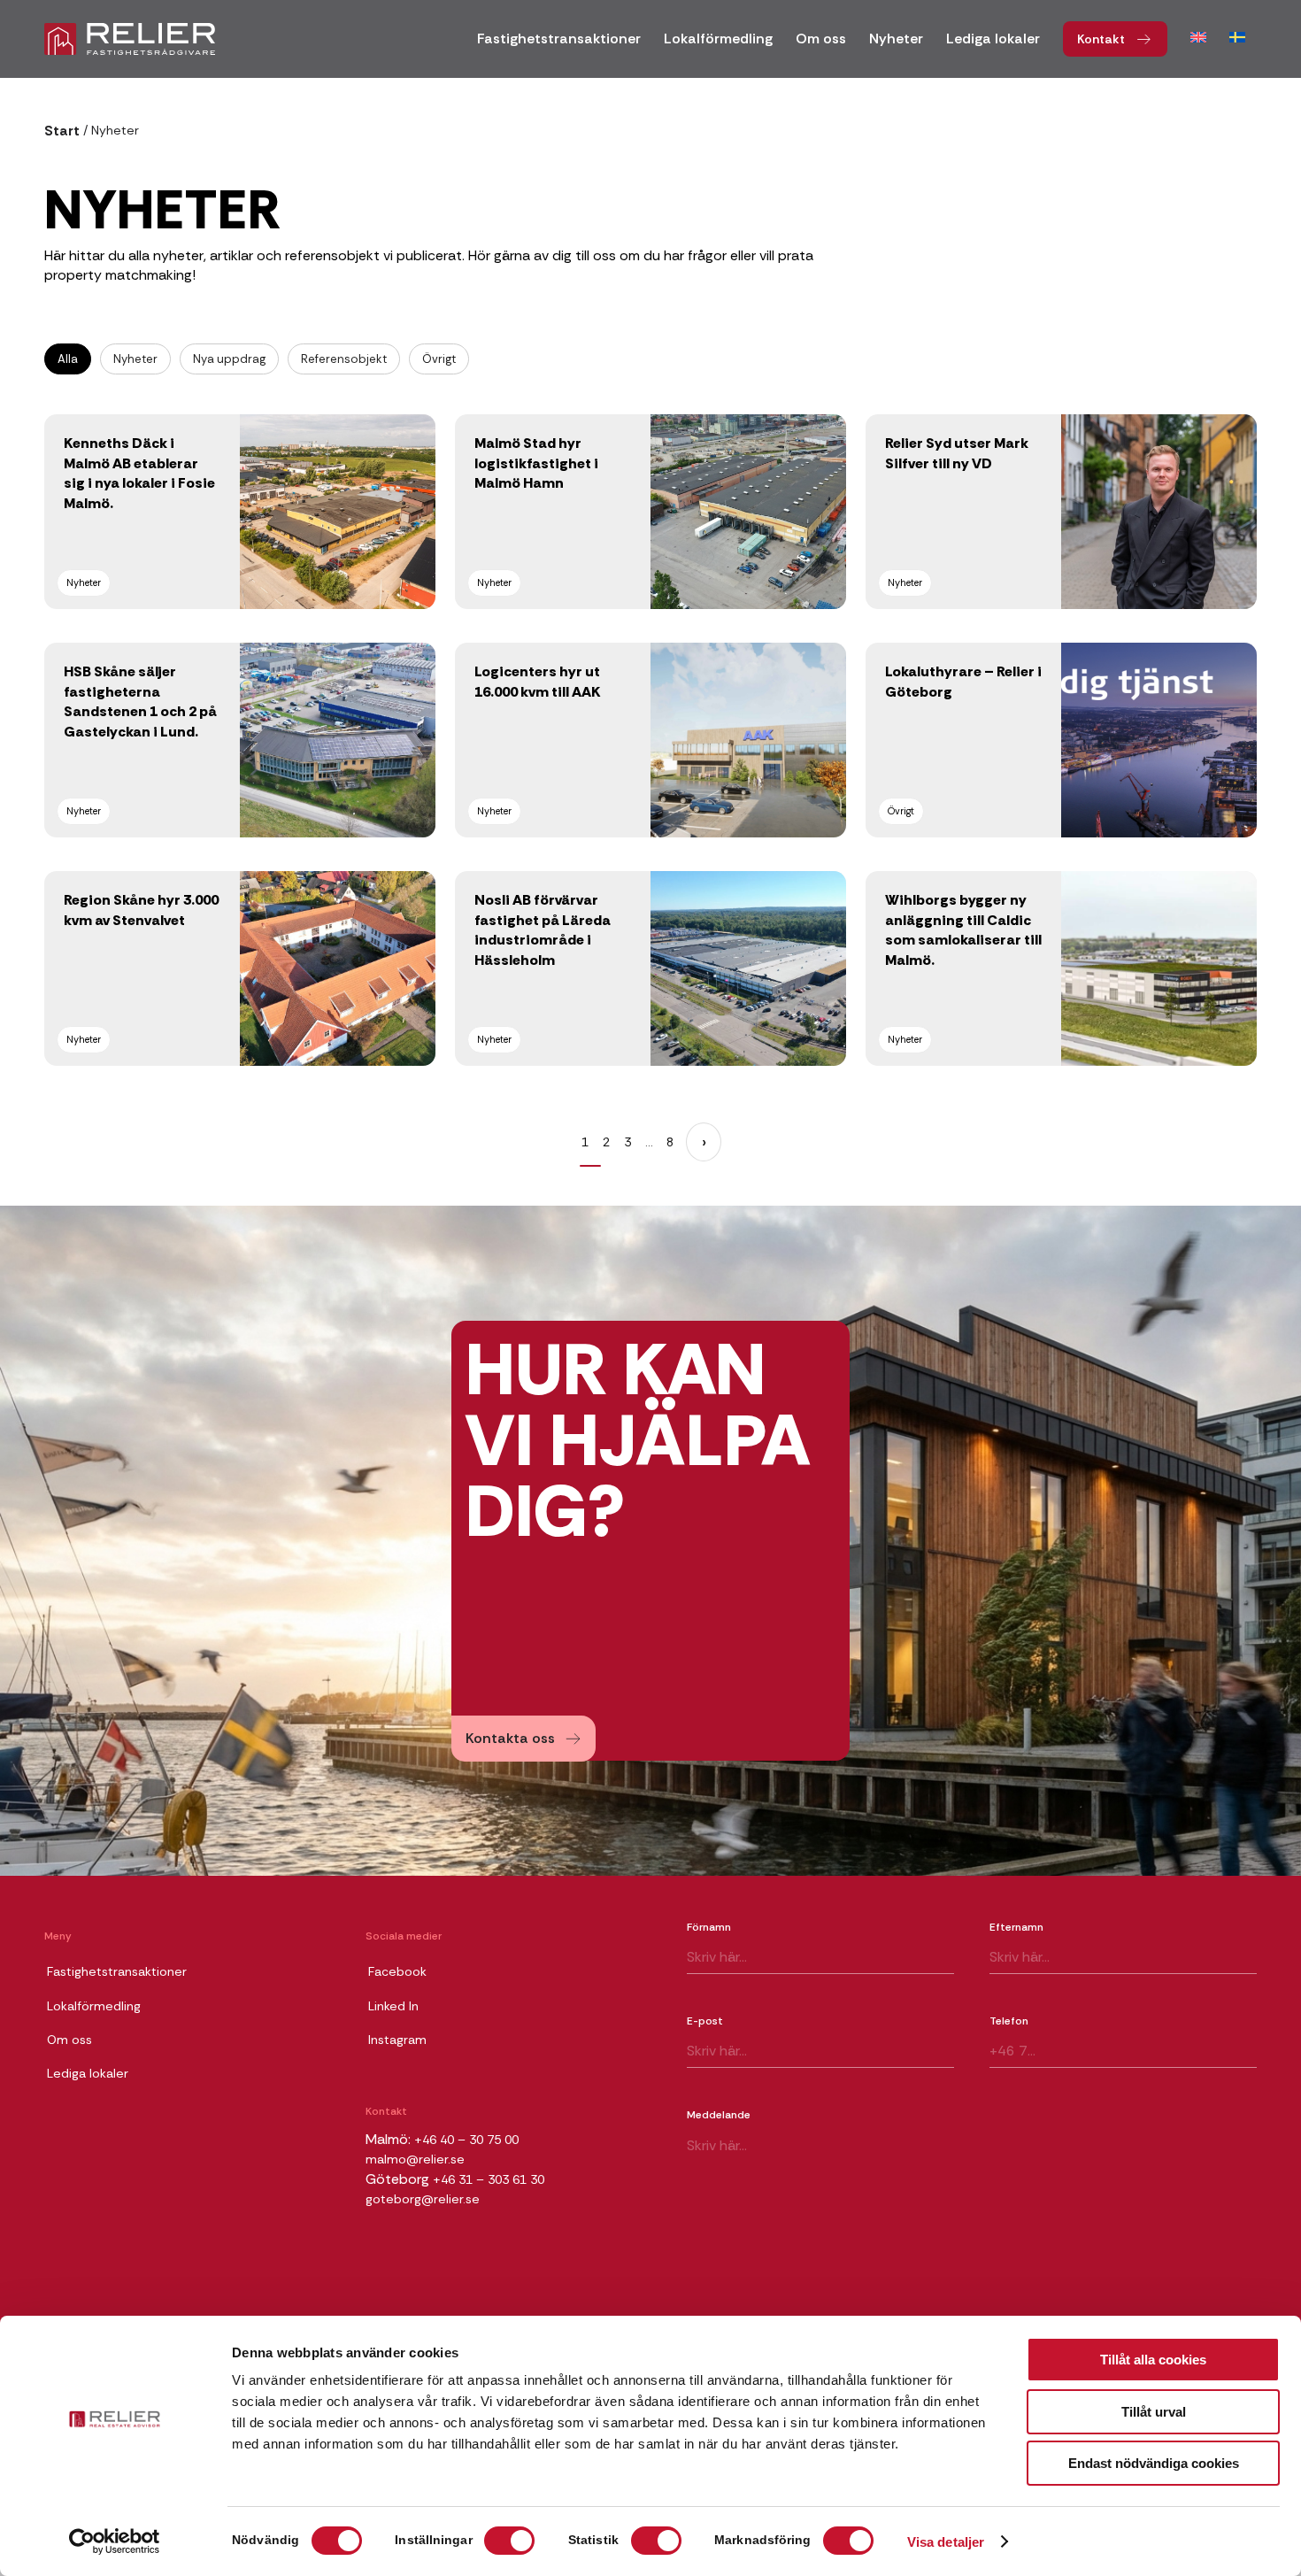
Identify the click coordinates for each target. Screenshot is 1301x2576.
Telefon (1009, 2021)
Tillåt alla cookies (1153, 2360)
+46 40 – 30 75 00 (466, 2140)
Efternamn (1016, 1927)
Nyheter (135, 359)
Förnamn (709, 1927)
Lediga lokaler (88, 2073)
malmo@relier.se (415, 2159)
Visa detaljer (946, 2542)
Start (62, 131)
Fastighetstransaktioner (117, 1971)
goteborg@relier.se (423, 2199)
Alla (68, 359)
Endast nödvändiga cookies (1154, 2463)
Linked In (393, 2006)
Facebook (397, 1971)
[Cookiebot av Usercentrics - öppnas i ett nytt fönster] (115, 2541)
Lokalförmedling (94, 2006)
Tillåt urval (1154, 2412)
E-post (705, 2021)
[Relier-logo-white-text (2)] (130, 39)
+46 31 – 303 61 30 (489, 2179)
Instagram (397, 2040)
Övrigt (439, 359)
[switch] (509, 2541)
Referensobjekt (344, 359)
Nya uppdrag (229, 359)
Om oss (69, 2040)
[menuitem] (559, 45)
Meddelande (719, 2115)
